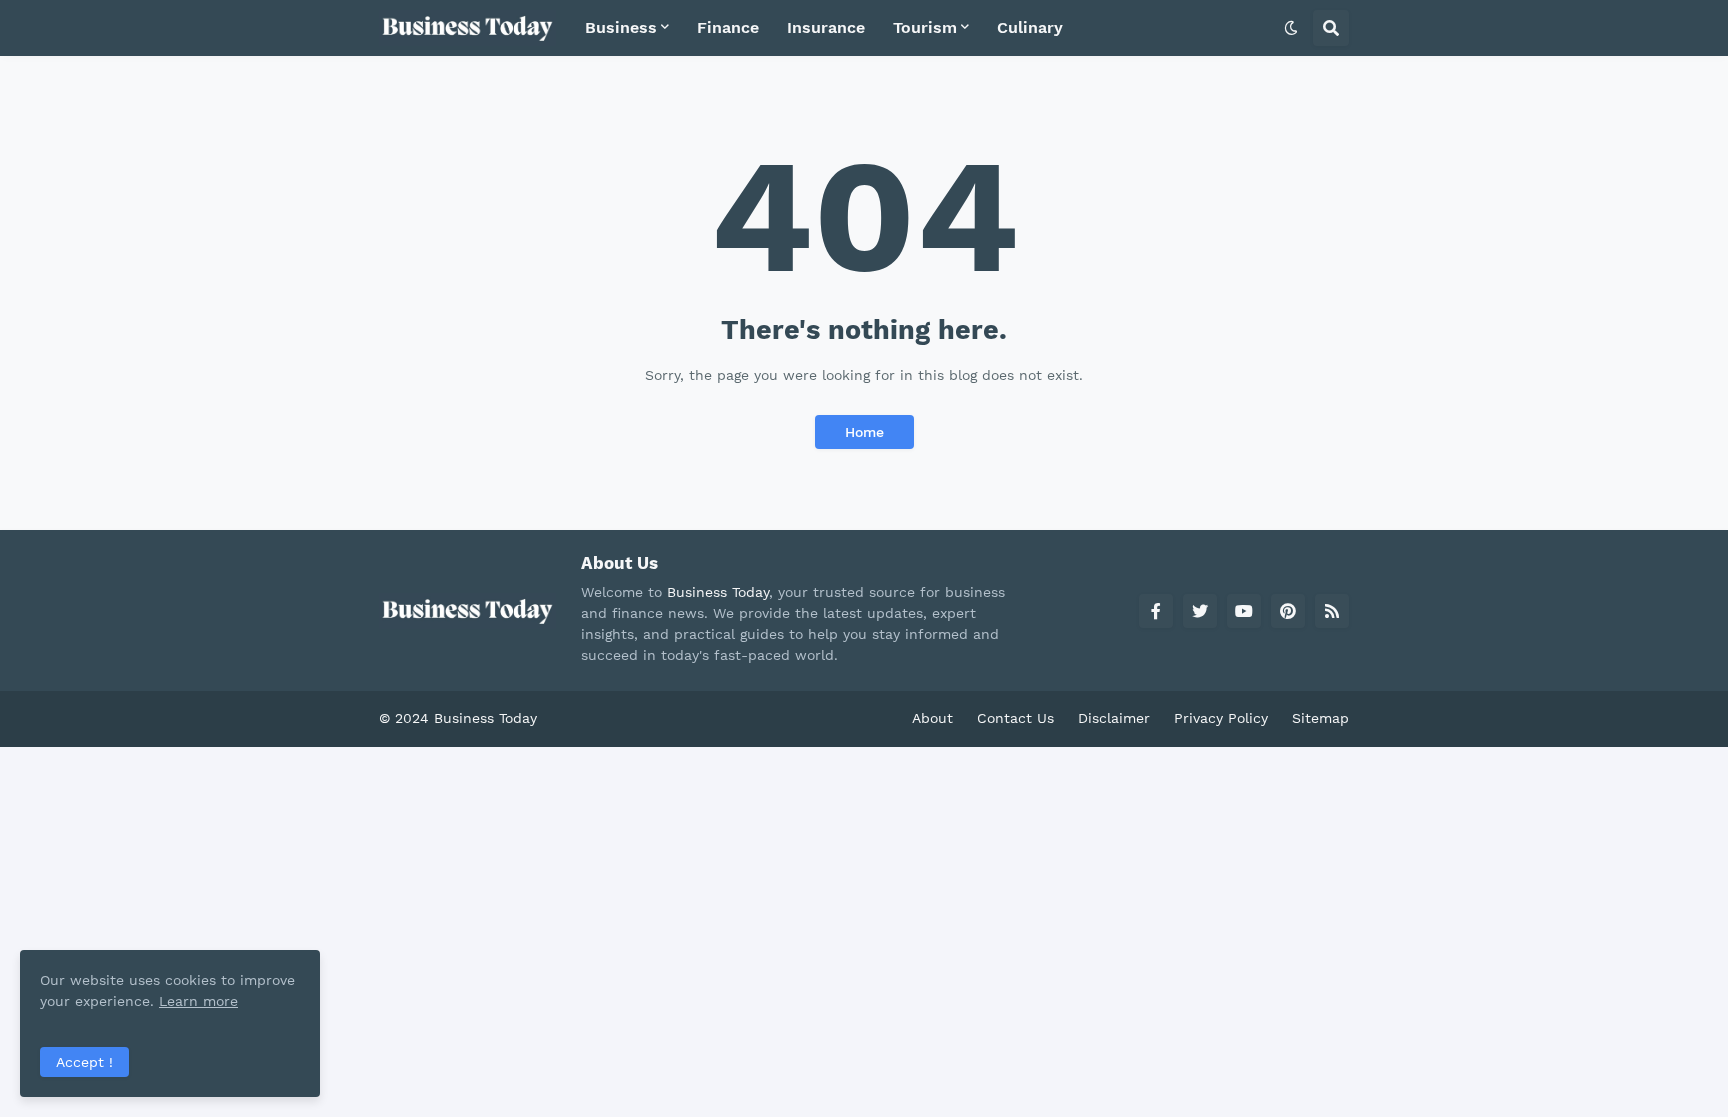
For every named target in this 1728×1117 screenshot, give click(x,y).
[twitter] (1200, 611)
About (932, 718)
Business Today (718, 592)
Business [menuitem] (621, 27)
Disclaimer (1114, 718)
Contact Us (1015, 718)
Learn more (198, 1001)
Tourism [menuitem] (925, 27)
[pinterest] (1288, 611)
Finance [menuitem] (728, 27)
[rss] (1332, 611)
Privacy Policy (1221, 718)
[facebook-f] (1156, 611)
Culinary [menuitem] (1030, 27)
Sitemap (1320, 718)
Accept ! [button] (84, 1062)
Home (864, 432)
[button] (1291, 28)
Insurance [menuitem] (826, 27)
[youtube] (1244, 611)
